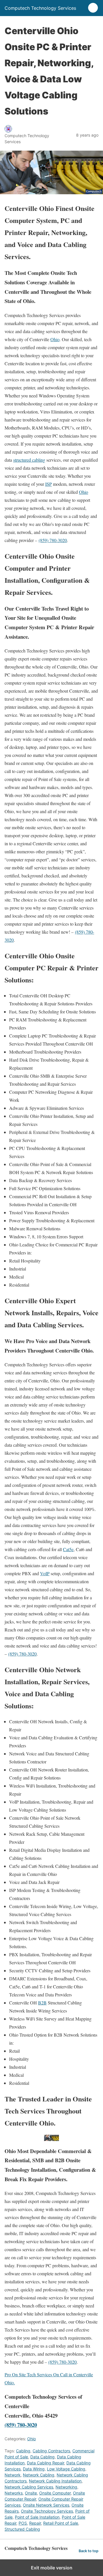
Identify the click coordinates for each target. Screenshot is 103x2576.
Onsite (31, 2493)
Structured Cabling (22, 2529)
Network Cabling (39, 2475)
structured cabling (29, 460)
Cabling (23, 2451)
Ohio (55, 339)
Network (13, 2475)
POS (23, 2523)
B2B (42, 2003)
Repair (35, 2523)
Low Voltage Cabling (66, 2469)
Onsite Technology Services (47, 2511)
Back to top (89, 2551)
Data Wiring (34, 2469)
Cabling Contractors (51, 2451)
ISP (48, 484)
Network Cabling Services (29, 2487)
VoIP (45, 1573)
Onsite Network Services (46, 2505)
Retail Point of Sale (61, 2523)
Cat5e (68, 1549)
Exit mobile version (52, 2568)
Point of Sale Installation (37, 2517)
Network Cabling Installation (55, 2481)
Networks (14, 2493)
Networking (66, 2487)
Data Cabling (42, 2457)
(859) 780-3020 (53, 540)
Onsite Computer (55, 2493)
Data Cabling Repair (45, 2463)
